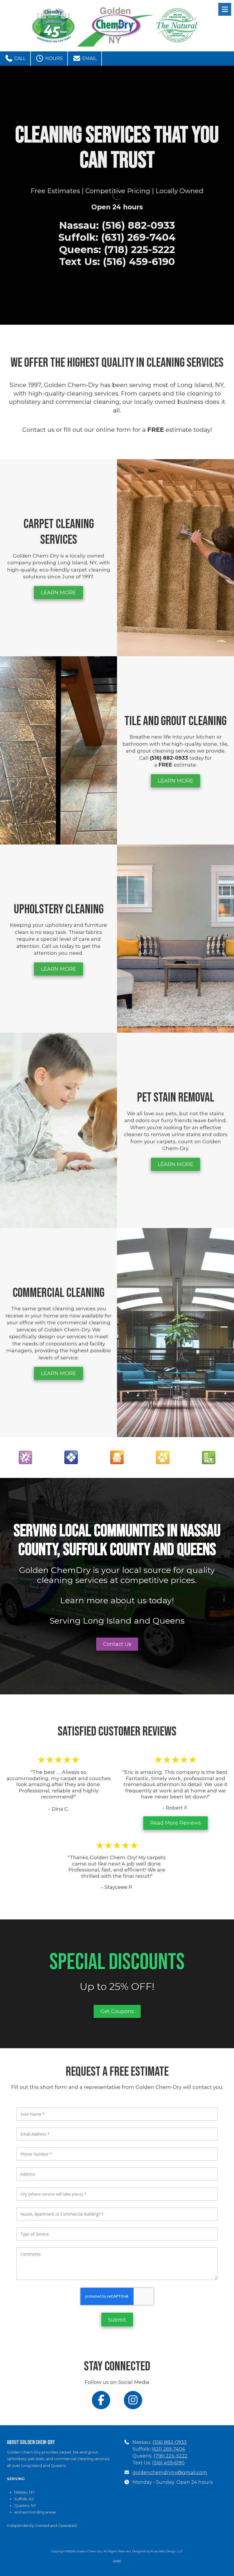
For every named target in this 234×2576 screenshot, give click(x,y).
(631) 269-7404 (168, 2449)
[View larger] (25, 1457)
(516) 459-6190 (168, 2463)
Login (117, 2560)
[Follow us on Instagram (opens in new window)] (133, 2400)
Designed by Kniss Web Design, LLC (158, 2551)
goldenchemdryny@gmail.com (170, 2472)
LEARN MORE (58, 593)
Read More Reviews (175, 1823)
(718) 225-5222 (171, 2456)
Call (19, 58)
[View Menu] (225, 9)
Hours (53, 58)
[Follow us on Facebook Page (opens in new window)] (101, 2400)
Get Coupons (117, 2011)
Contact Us (117, 1644)
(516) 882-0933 (170, 2442)
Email (89, 58)
